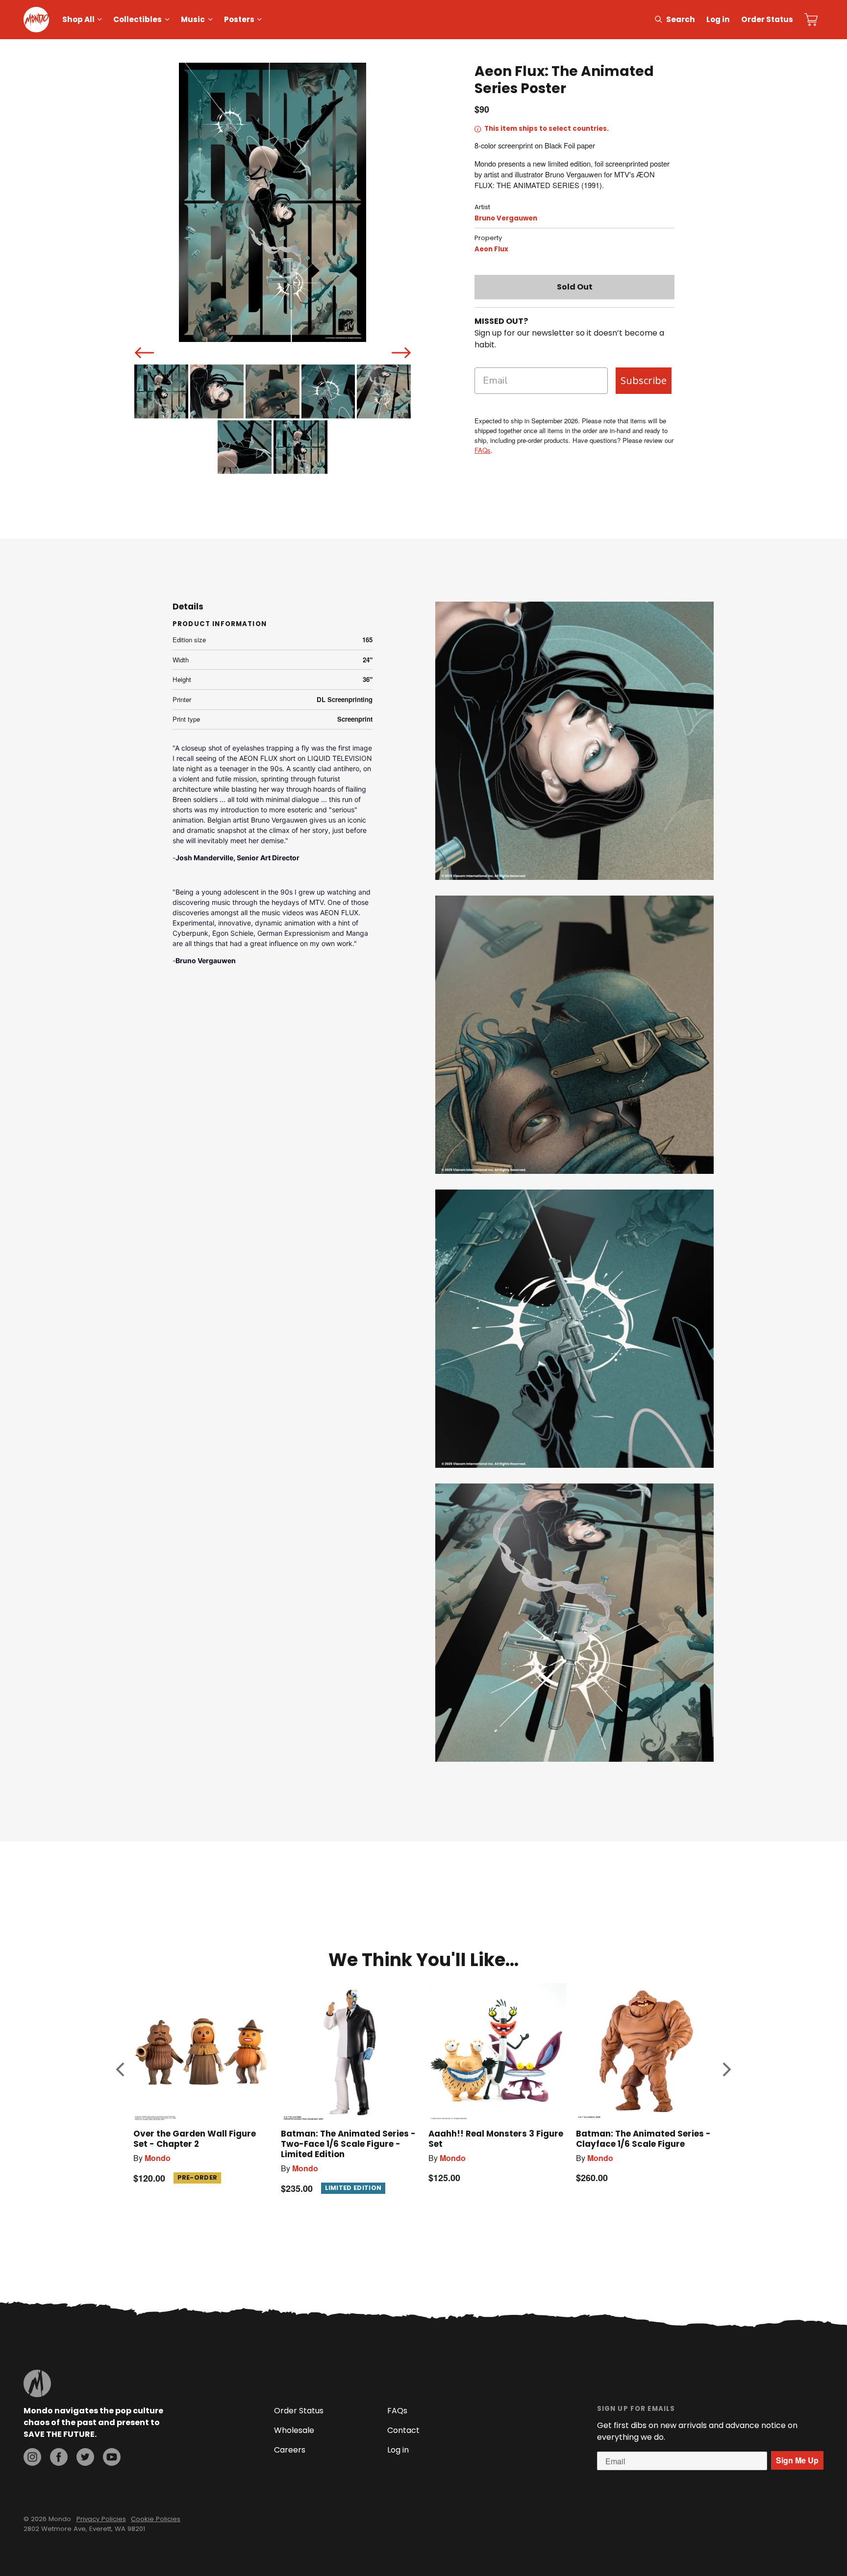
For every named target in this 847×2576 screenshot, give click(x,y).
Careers (290, 2450)
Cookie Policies (156, 2519)
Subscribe (644, 380)
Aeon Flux (491, 249)
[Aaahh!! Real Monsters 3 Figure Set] (497, 2052)
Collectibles (137, 19)
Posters (239, 19)
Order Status (767, 19)
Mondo (158, 2158)
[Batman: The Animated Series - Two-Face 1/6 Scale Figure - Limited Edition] (350, 2052)
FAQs (483, 450)
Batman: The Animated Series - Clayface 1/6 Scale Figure (643, 2139)
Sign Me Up (797, 2460)
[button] (120, 2069)
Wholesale (294, 2430)
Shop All (78, 19)
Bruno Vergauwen (506, 218)
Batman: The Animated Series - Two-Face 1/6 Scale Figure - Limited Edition (348, 2144)
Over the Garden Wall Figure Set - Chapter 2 (195, 2139)
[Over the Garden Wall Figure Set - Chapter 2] (202, 2052)
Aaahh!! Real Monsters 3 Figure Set (496, 2139)
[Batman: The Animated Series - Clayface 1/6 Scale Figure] (645, 2052)
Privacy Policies (101, 2519)
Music (193, 19)
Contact (403, 2430)
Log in (718, 19)
